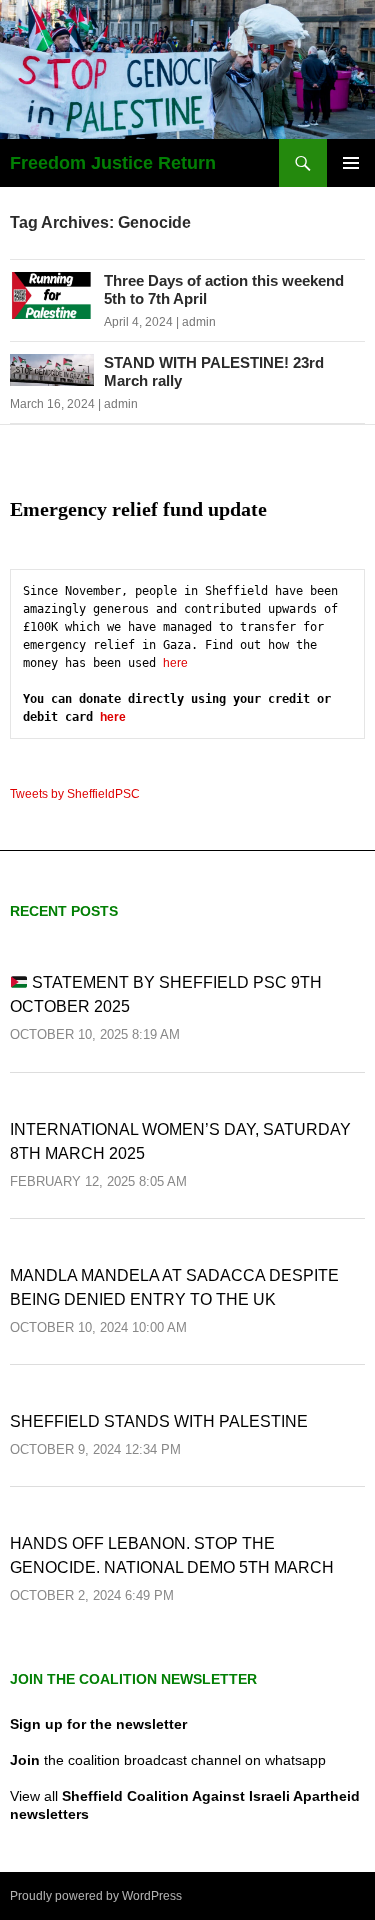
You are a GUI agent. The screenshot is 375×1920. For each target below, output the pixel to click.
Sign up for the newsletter (98, 1724)
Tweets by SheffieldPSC (75, 794)
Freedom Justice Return (113, 163)
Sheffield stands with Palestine (159, 1421)
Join (25, 1760)
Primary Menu (351, 163)
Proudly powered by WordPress (96, 1896)
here (175, 663)
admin (199, 322)
